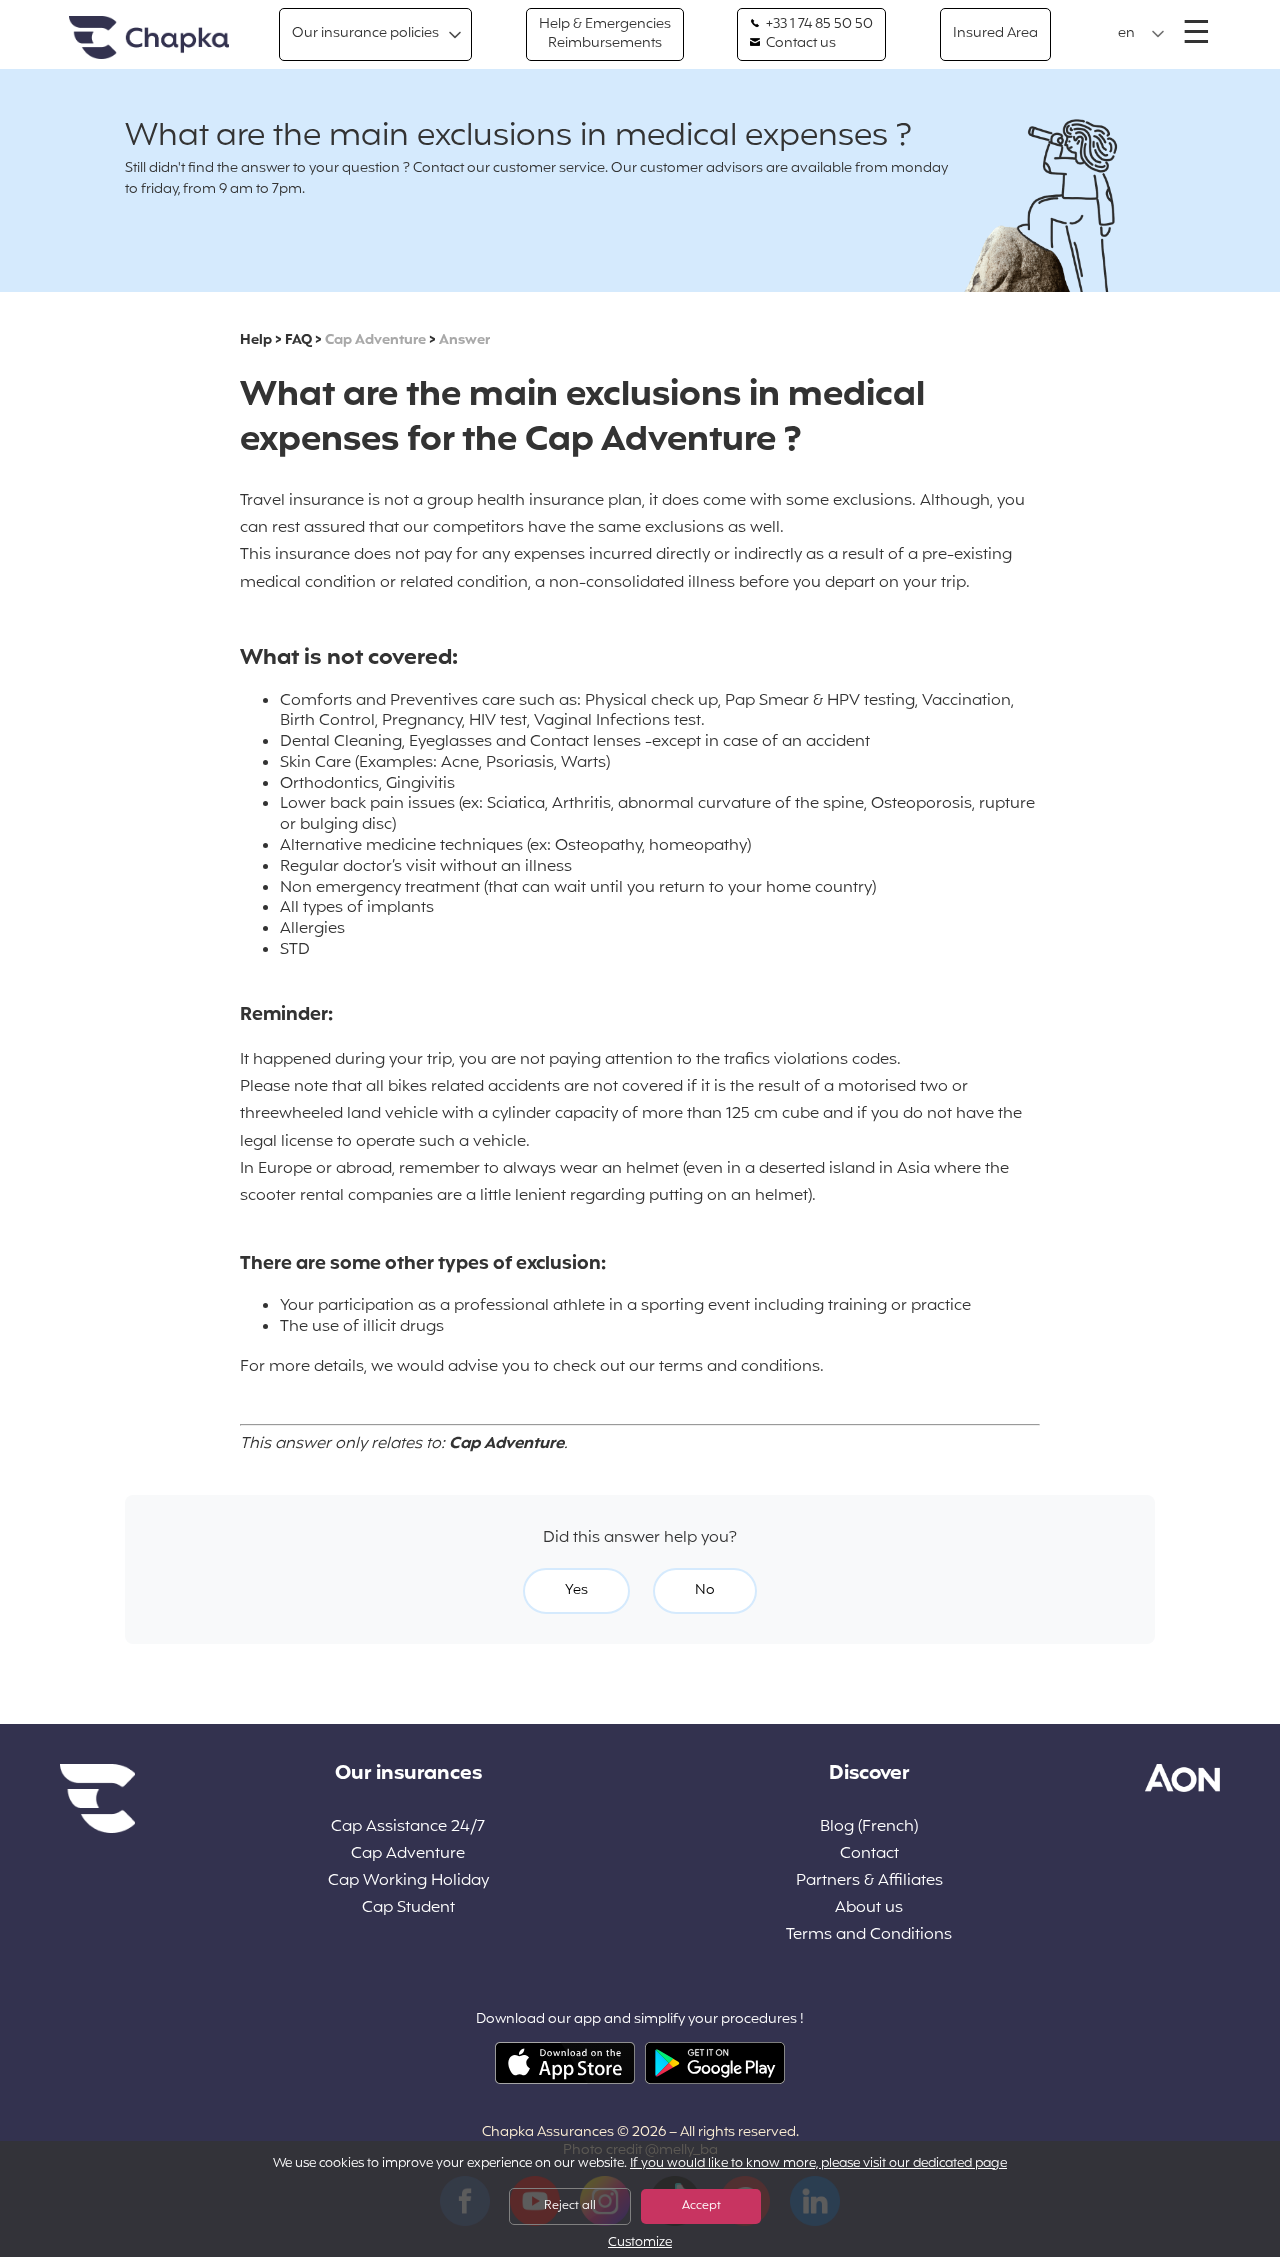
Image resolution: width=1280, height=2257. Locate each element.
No (705, 1590)
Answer (464, 340)
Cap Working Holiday (408, 1881)
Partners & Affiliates (869, 1881)
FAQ (298, 340)
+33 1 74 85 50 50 (818, 25)
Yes (576, 1590)
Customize (640, 2243)
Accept (701, 2206)
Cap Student (408, 1908)
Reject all (570, 2206)
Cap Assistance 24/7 (408, 1827)
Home (149, 38)
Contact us (799, 44)
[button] (1141, 34)
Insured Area (995, 33)
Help (256, 340)
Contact (869, 1854)
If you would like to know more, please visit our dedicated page (818, 2164)
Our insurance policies (365, 33)
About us (869, 1908)
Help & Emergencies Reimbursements (605, 33)
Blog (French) (869, 1827)
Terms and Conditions (869, 1935)
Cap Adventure (375, 340)
